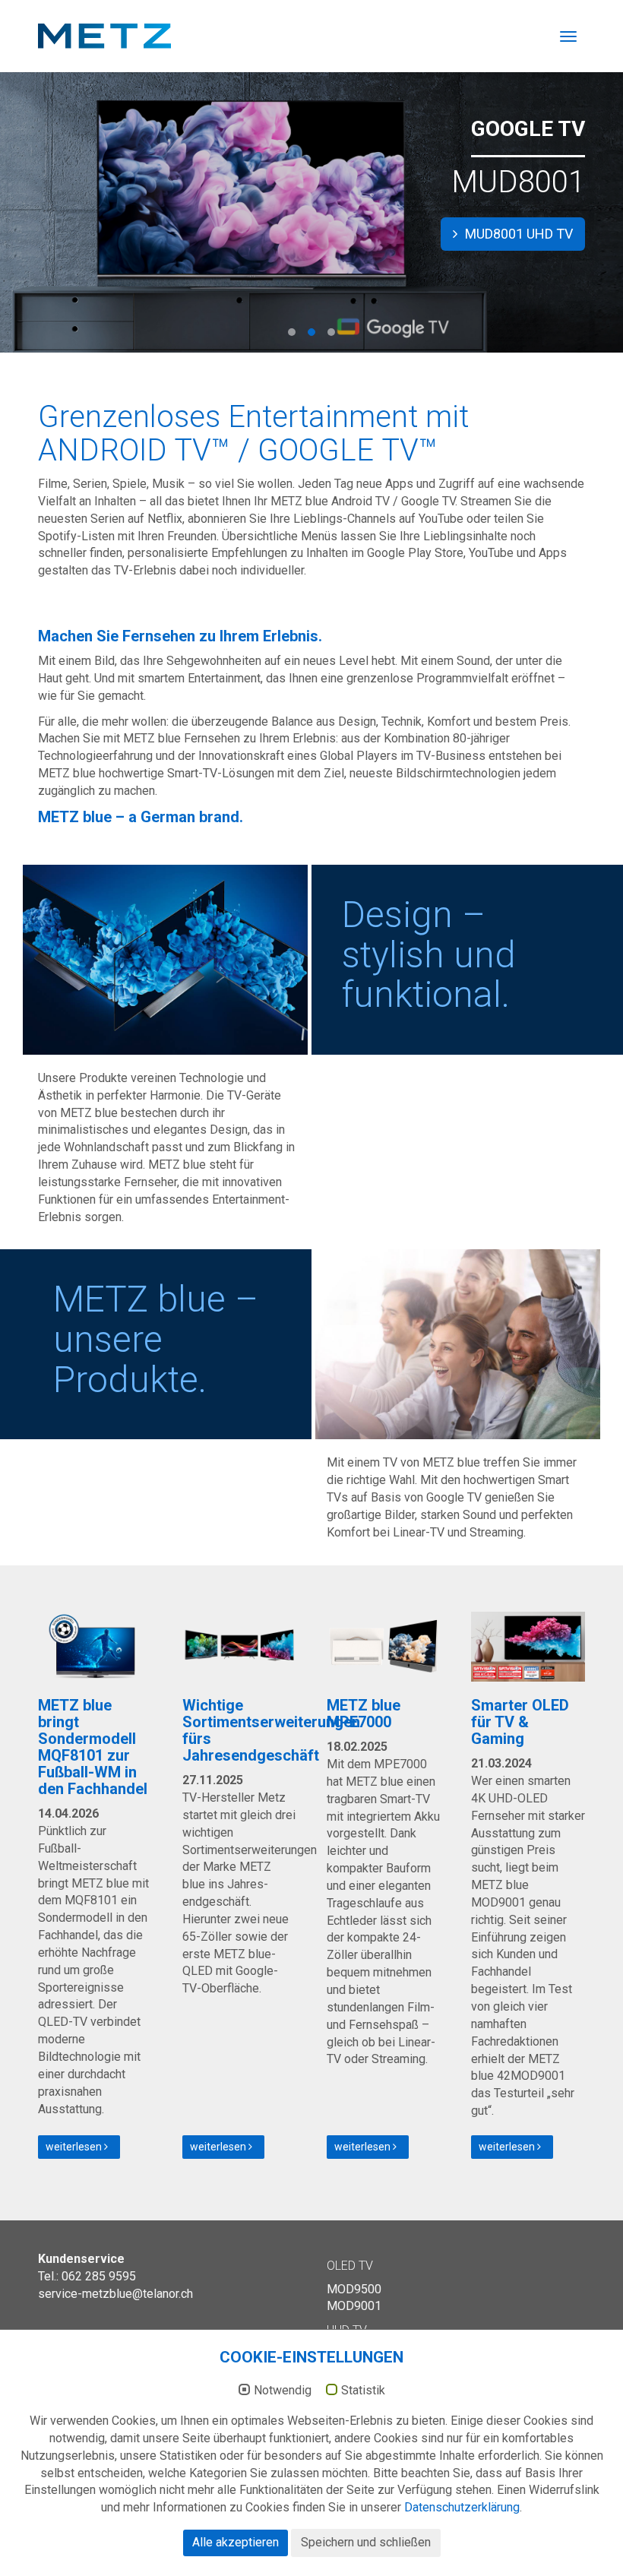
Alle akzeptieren (236, 2542)
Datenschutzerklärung (462, 2507)
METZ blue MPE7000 (364, 1714)
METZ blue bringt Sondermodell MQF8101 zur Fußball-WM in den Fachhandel (93, 1747)
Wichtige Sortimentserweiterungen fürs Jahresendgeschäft (271, 1730)
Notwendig (283, 2391)
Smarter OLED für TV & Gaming (520, 1722)
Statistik (363, 2391)
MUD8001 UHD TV (517, 234)
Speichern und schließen (366, 2542)
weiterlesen (75, 2147)
